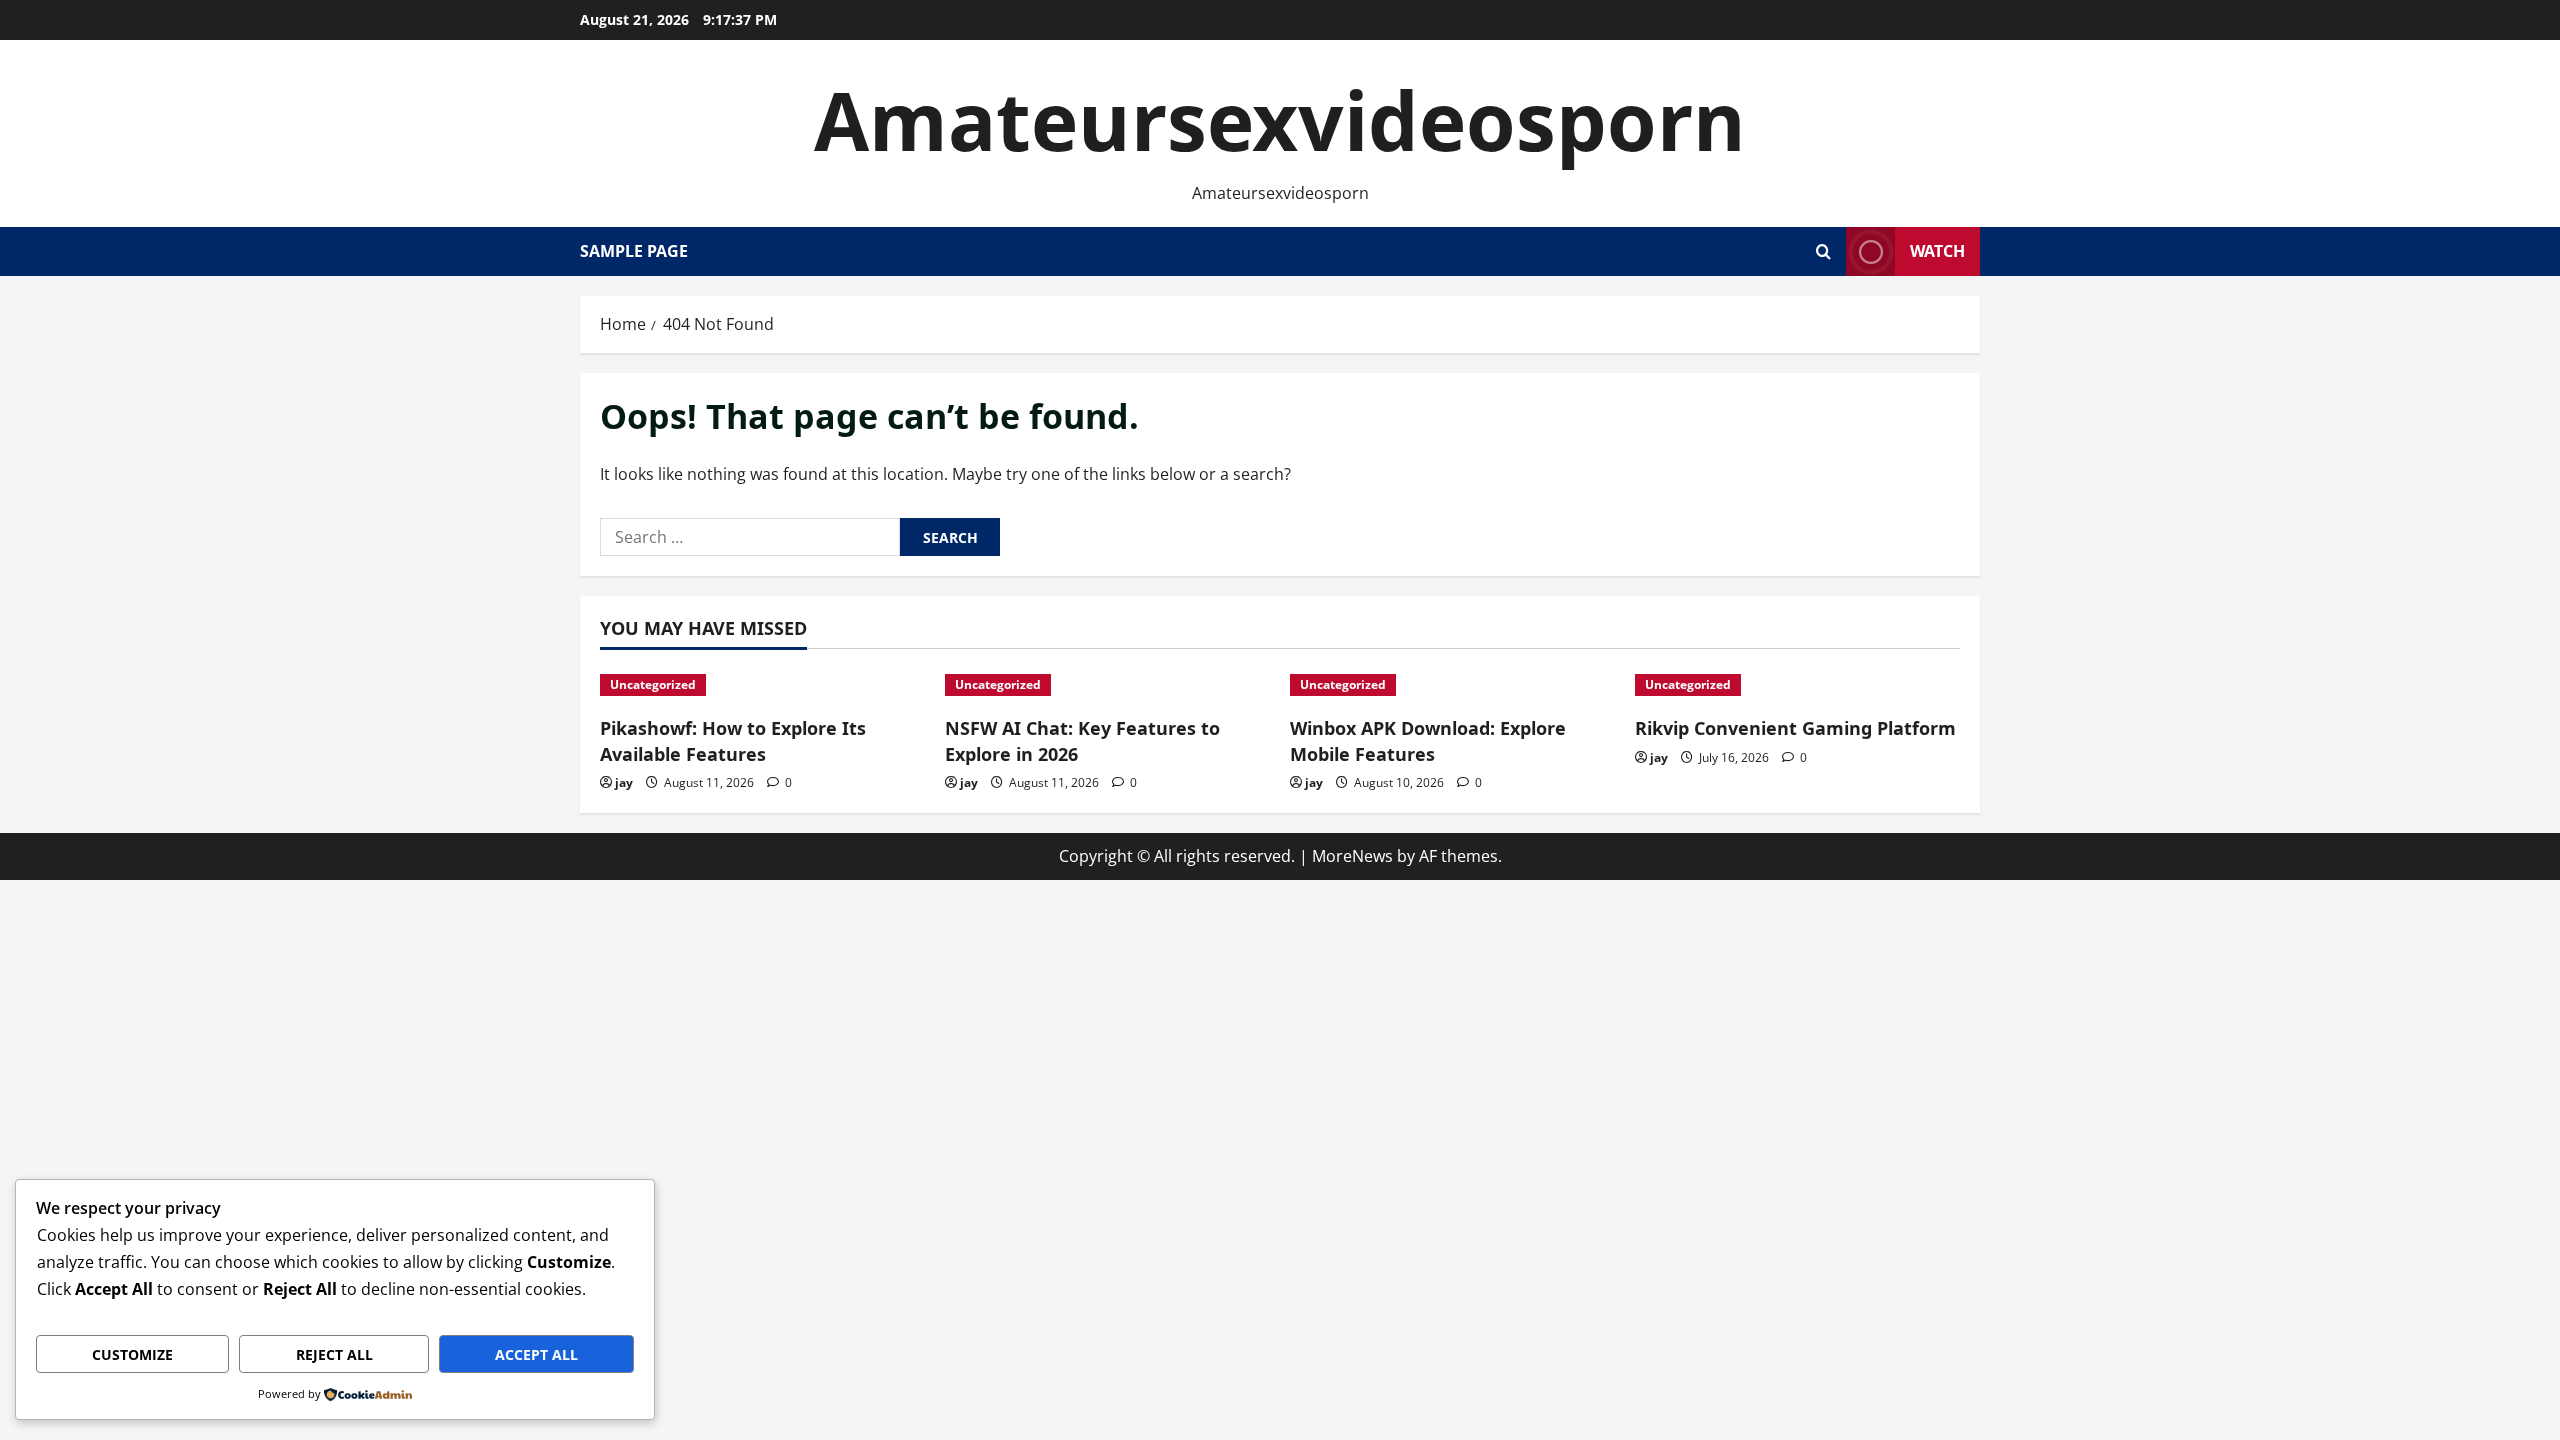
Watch (1937, 251)
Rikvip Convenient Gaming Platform (1795, 728)
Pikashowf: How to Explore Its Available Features (733, 740)
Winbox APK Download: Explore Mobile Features (1428, 740)
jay (624, 782)
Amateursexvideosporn (1280, 119)
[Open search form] (1823, 251)
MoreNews (1352, 856)
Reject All (334, 1354)
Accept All (536, 1354)
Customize (132, 1354)
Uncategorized (653, 684)
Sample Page (634, 251)
